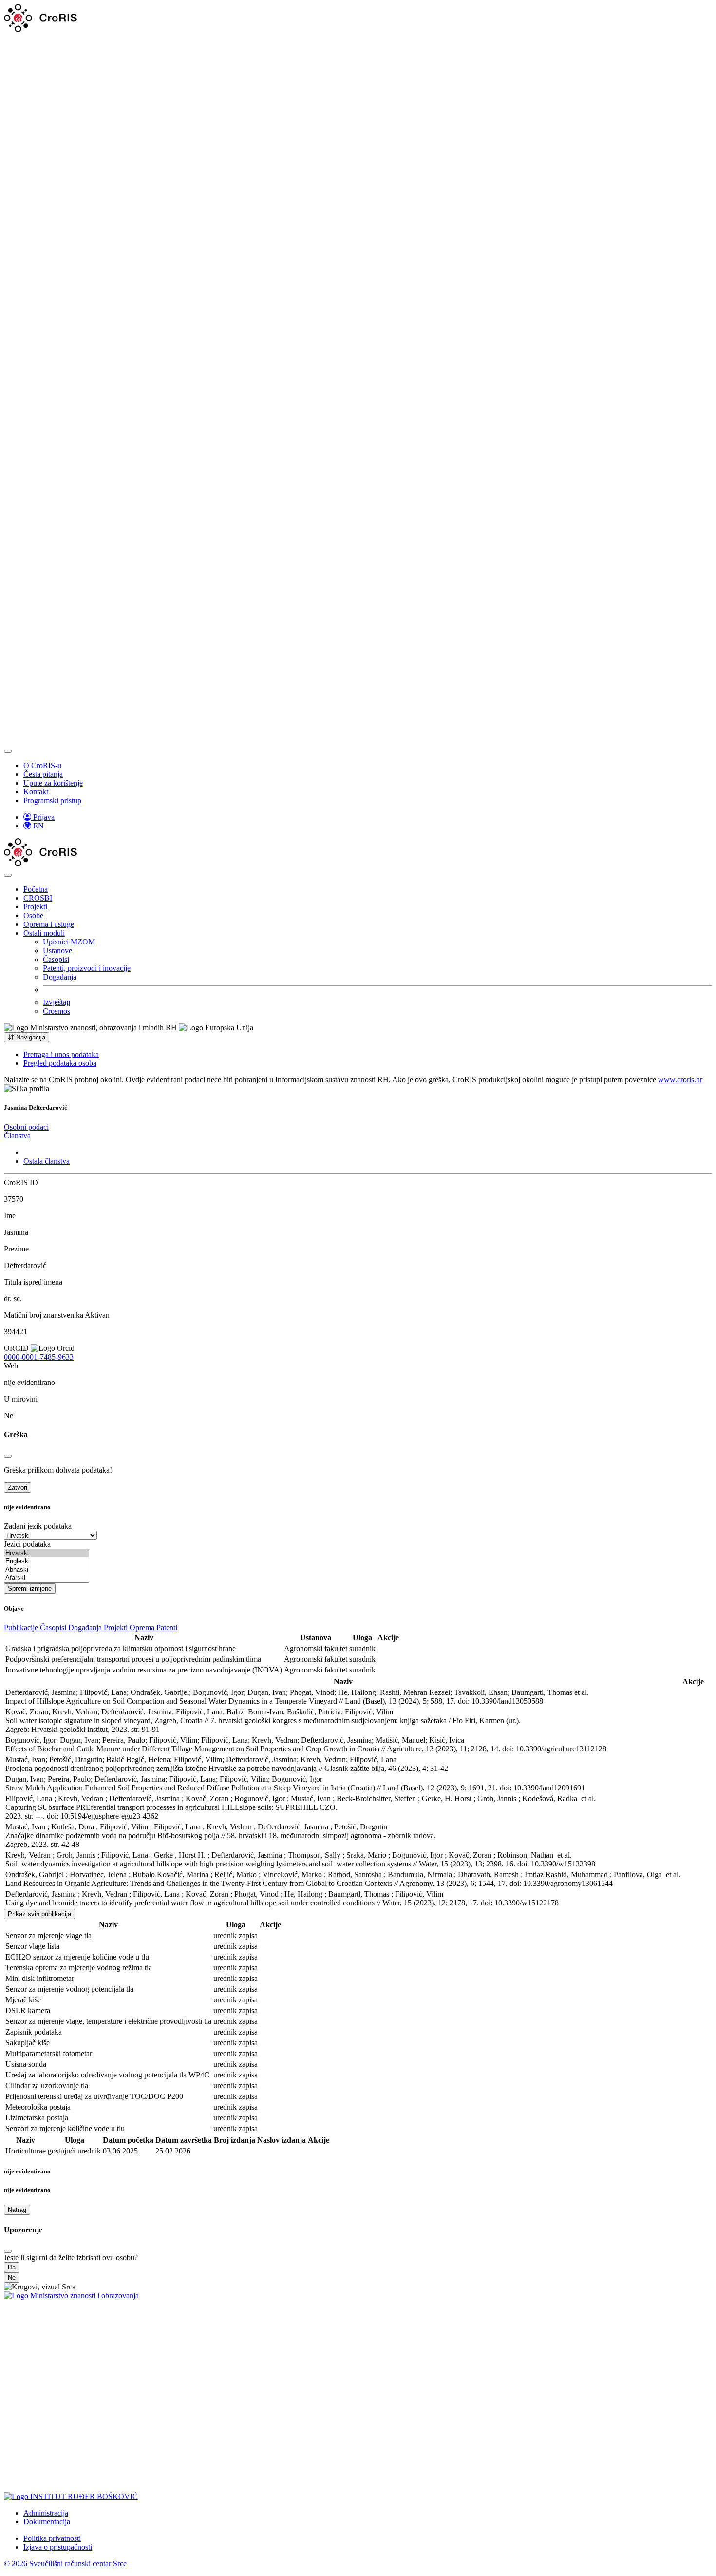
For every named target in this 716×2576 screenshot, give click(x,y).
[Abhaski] (47, 1570)
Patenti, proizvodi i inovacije (87, 968)
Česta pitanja (43, 774)
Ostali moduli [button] (44, 933)
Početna (36, 889)
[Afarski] (47, 1578)
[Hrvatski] (47, 1553)
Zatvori (18, 1488)
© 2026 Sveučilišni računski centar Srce (65, 2564)
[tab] (26, 1127)
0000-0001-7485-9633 (39, 1357)
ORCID (16, 1348)
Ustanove (57, 951)
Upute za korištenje (53, 783)
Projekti (35, 907)
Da (12, 2267)
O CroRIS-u (42, 765)
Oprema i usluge (49, 924)
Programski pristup (52, 800)
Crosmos (57, 1011)
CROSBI (38, 898)
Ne (12, 2278)
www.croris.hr (680, 1080)
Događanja (60, 977)
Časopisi (56, 959)
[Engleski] (47, 1562)
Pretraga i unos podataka (61, 1054)
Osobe (33, 915)
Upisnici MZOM (69, 942)
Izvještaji (57, 1002)
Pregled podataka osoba (60, 1063)
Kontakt (36, 792)
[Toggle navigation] (8, 751)
